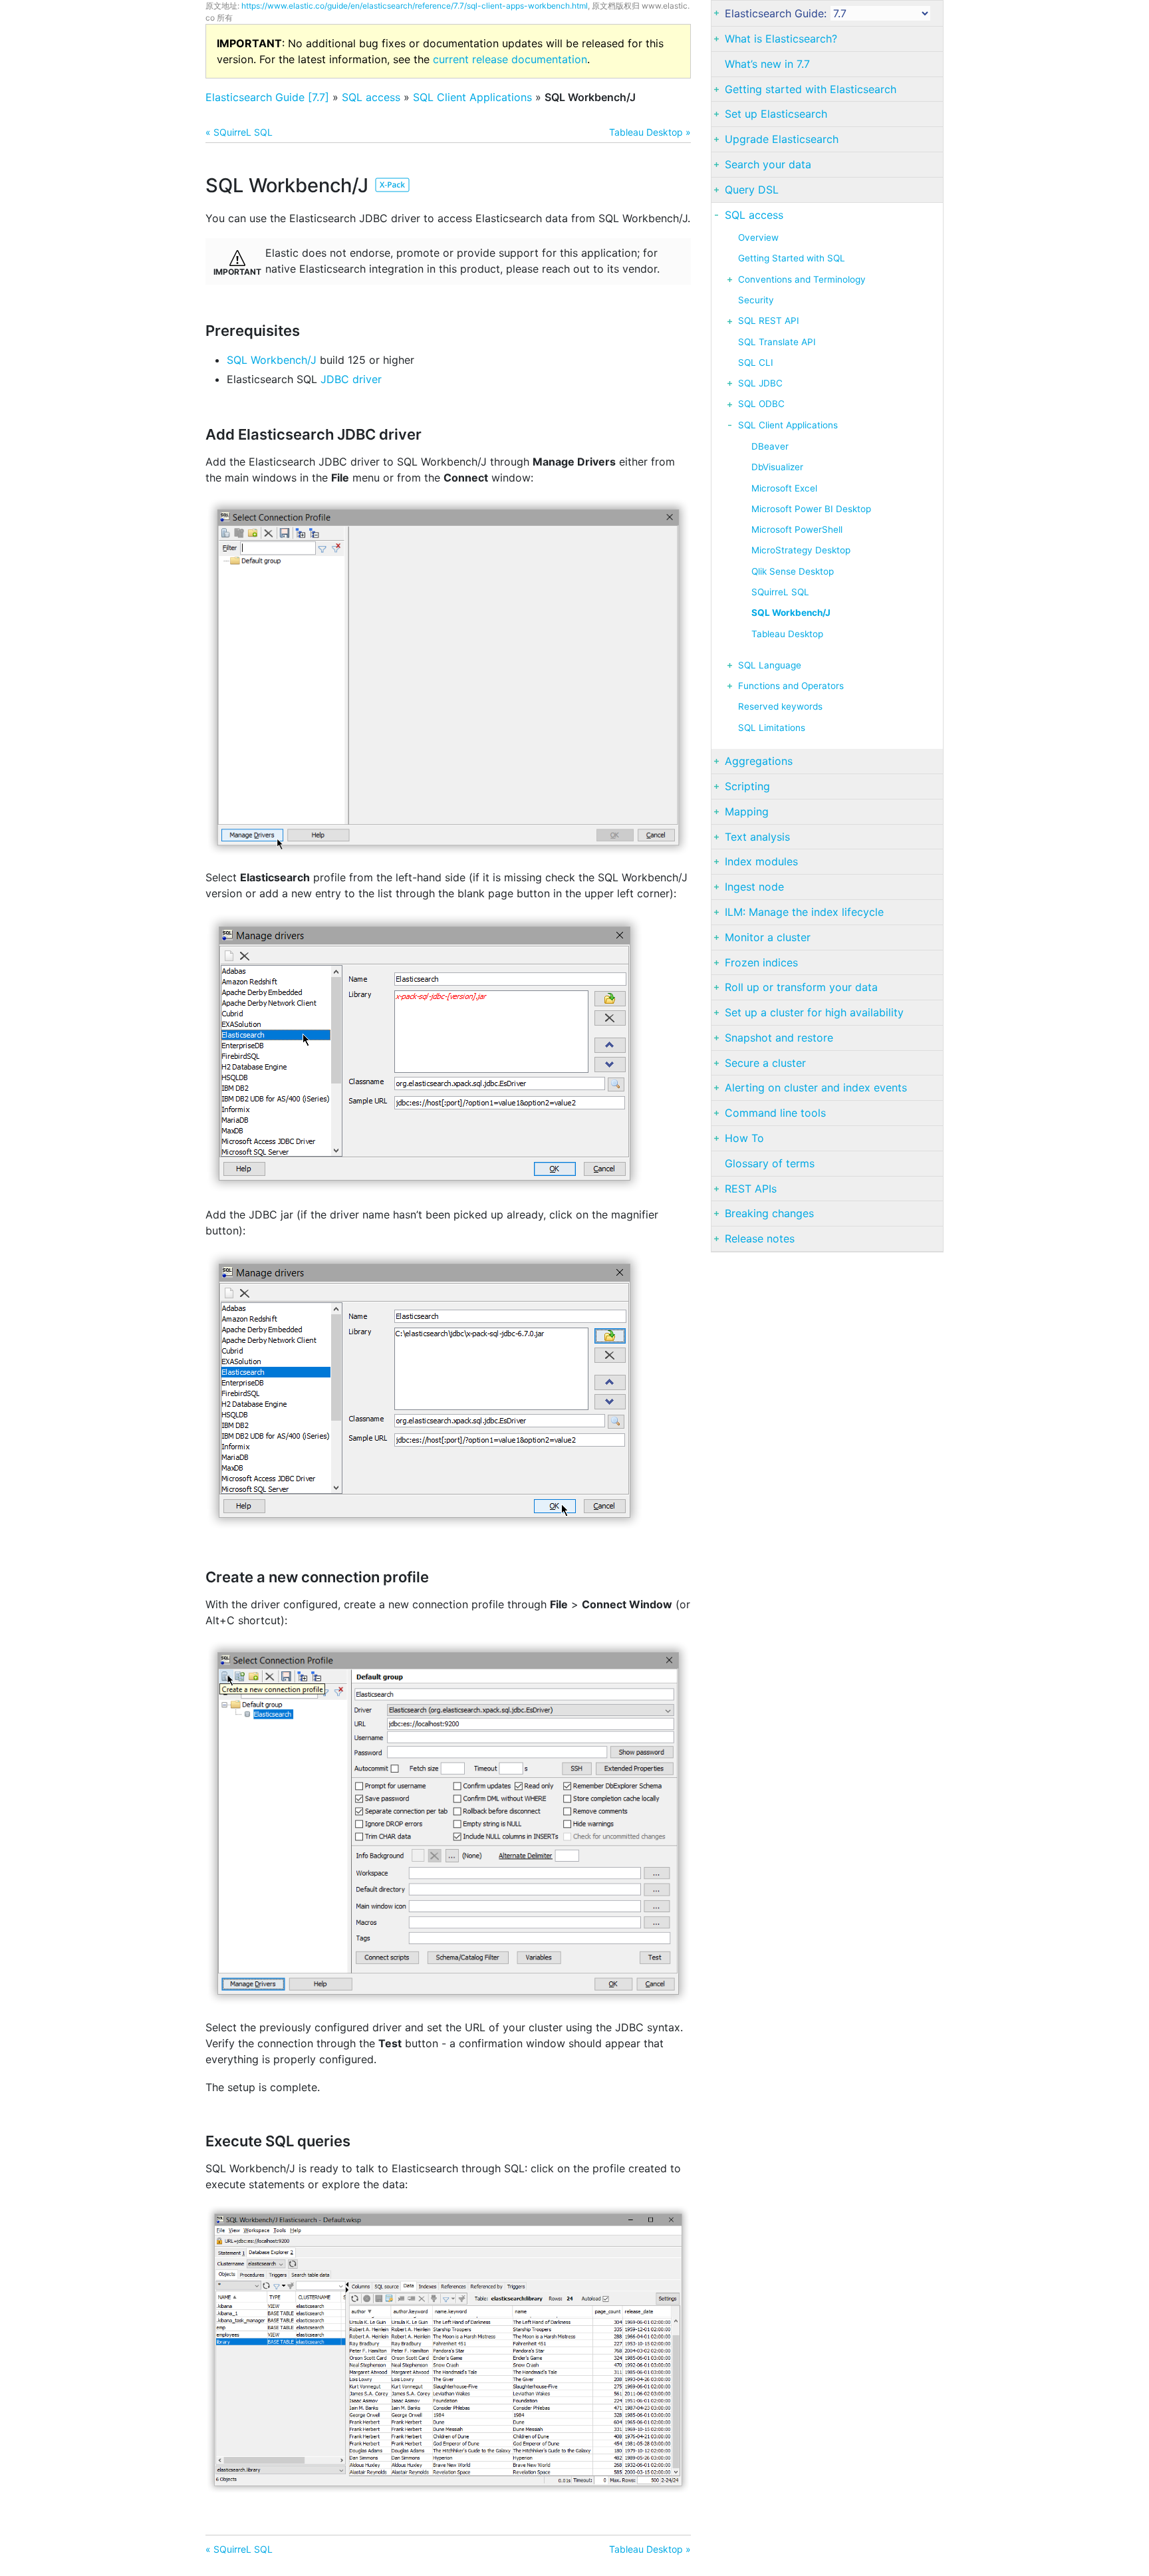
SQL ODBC (761, 404)
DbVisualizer (777, 467)
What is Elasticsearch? (781, 39)
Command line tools (775, 1113)
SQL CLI (756, 362)
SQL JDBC (760, 383)
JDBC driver (351, 379)
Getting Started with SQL (792, 258)
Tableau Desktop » (650, 132)
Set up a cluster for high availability (814, 1012)
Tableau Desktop (787, 634)
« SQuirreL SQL (239, 132)
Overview (758, 237)
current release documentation (510, 59)
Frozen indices (761, 962)
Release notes (760, 1238)
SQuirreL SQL (780, 592)
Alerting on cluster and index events (816, 1087)
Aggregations (759, 761)
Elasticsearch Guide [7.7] (267, 97)
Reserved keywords (780, 706)
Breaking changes (769, 1213)
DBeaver (770, 446)
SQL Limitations (772, 728)
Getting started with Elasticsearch (811, 89)
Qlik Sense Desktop (793, 571)
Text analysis (757, 837)
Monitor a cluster (768, 937)
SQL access (371, 97)
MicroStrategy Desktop (801, 550)
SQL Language (770, 665)
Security (756, 300)
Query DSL (752, 190)
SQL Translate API (777, 342)
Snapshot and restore (779, 1038)
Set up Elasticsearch (776, 114)
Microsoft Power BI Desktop (811, 509)
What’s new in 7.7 (767, 64)
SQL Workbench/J (272, 360)
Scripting (747, 786)
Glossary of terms (770, 1163)
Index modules (761, 861)
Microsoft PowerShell (797, 529)
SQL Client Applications (472, 97)
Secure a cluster (765, 1063)
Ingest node (754, 887)
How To (744, 1138)
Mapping (747, 811)
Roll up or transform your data (801, 987)
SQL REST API (769, 321)
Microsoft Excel (784, 488)
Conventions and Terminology (802, 279)
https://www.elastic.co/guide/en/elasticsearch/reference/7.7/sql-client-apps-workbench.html (415, 6)
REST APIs (751, 1189)
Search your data (768, 164)
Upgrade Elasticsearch (782, 139)
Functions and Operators (791, 686)
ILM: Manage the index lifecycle (804, 912)
